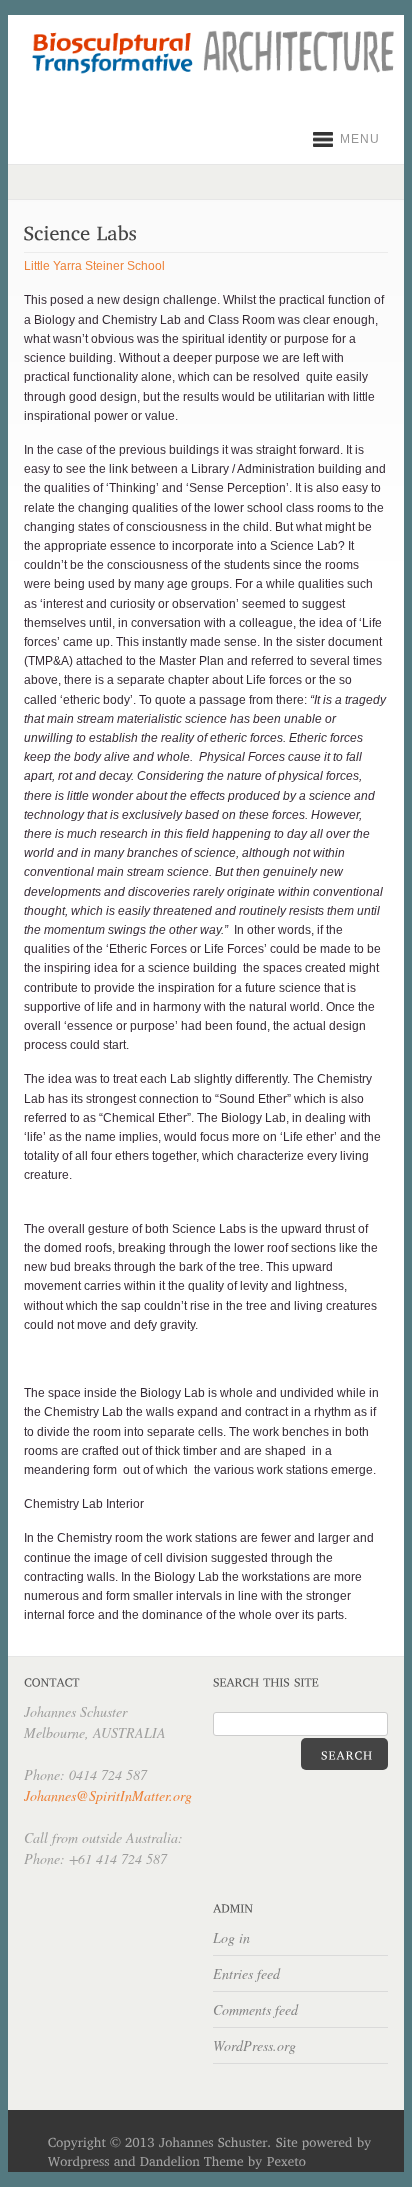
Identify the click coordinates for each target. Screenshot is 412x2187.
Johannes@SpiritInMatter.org (108, 1795)
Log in (231, 1937)
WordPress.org (254, 2045)
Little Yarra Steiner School (94, 266)
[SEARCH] (344, 1754)
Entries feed (246, 1973)
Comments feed (255, 2009)
